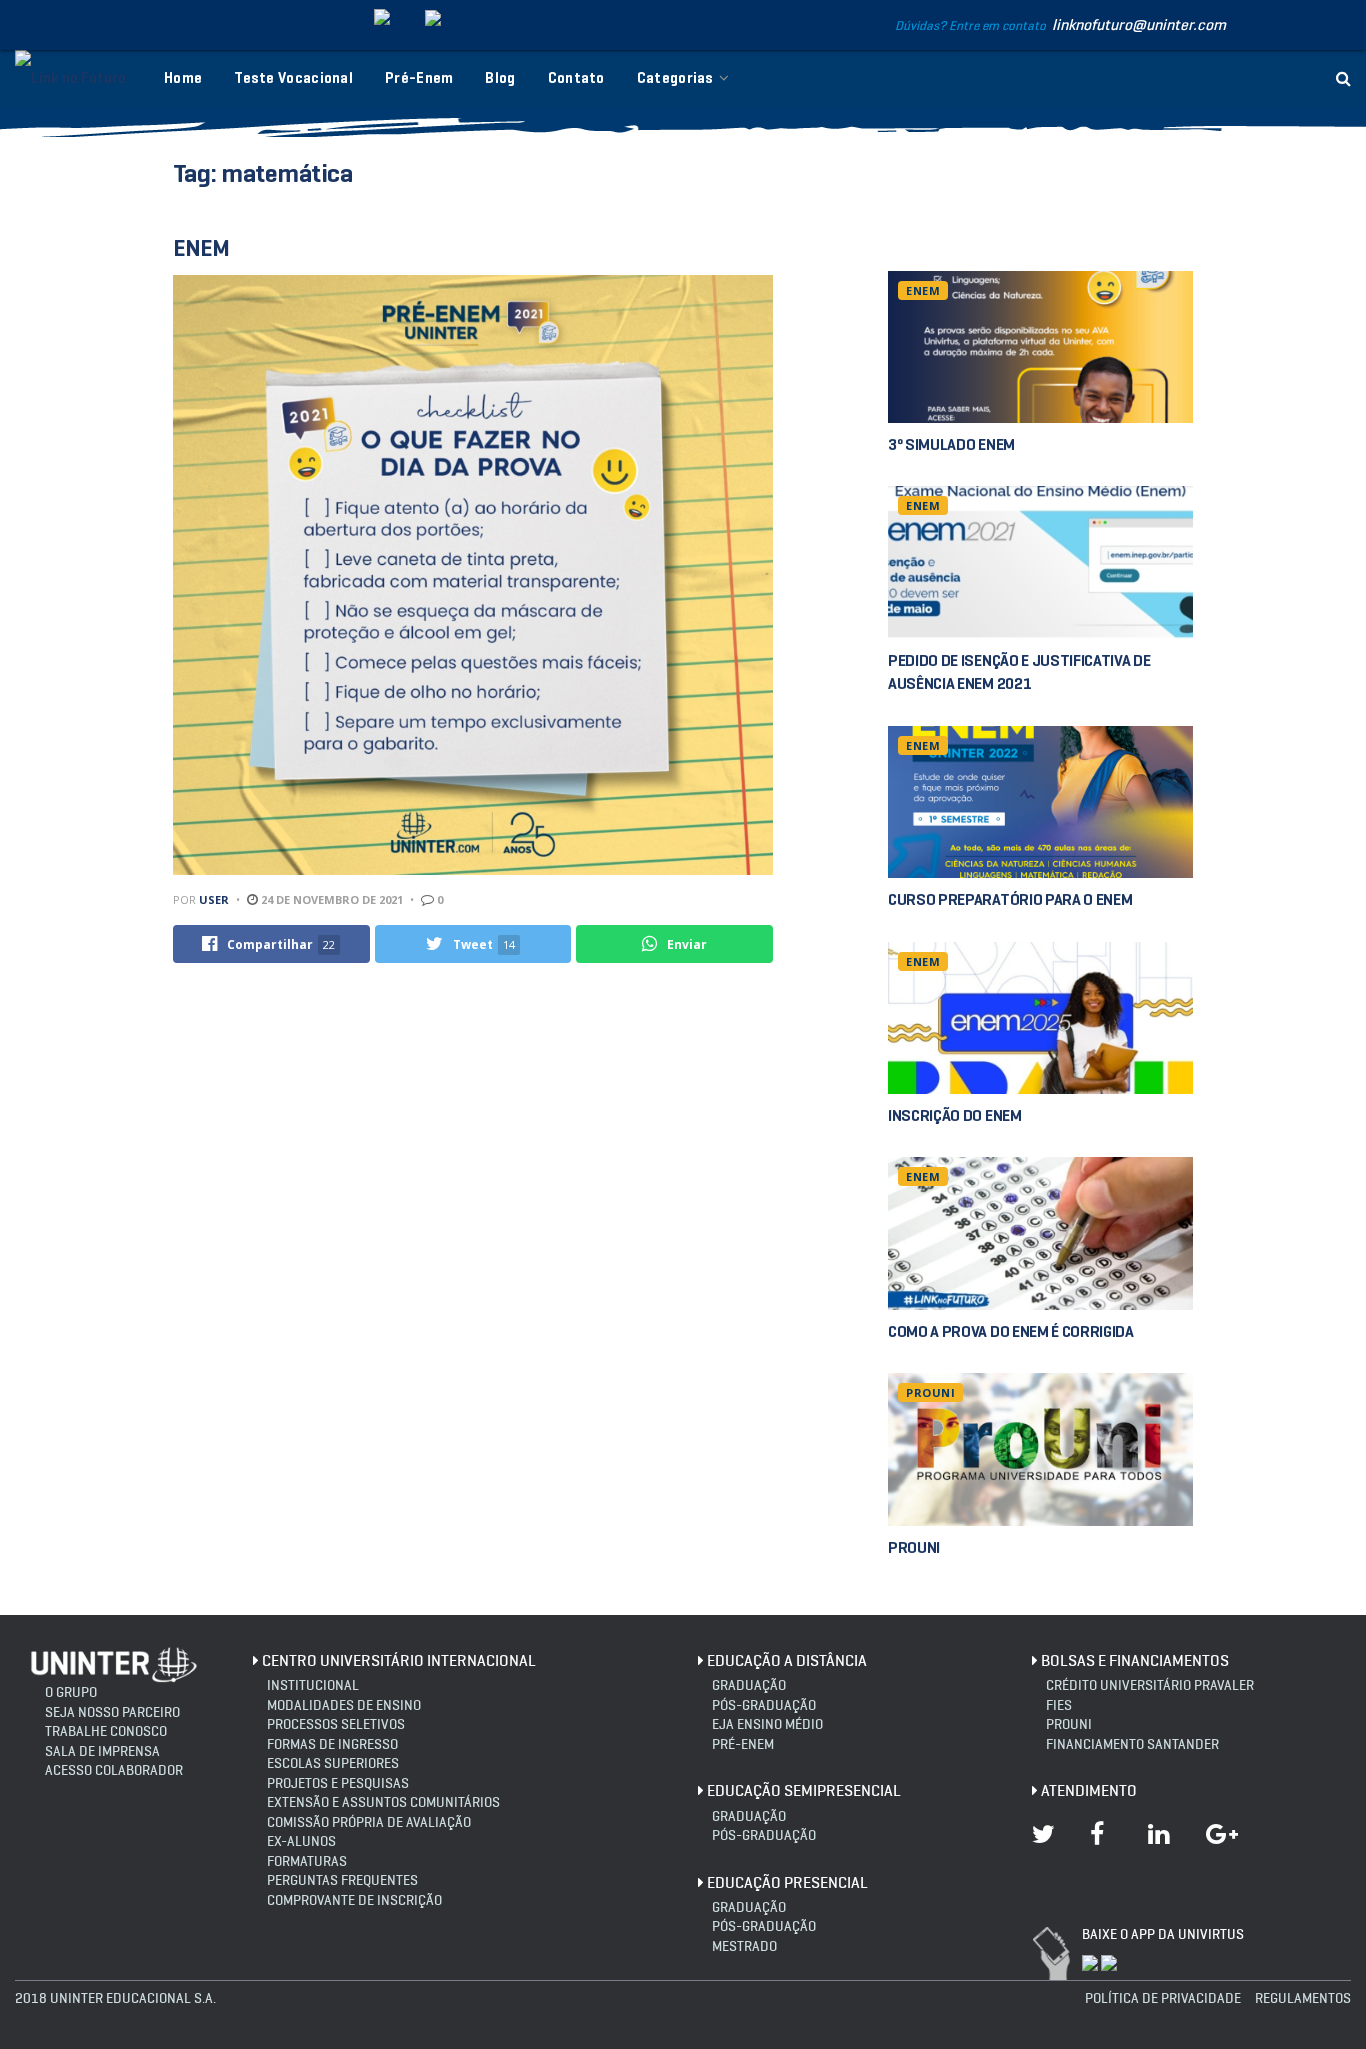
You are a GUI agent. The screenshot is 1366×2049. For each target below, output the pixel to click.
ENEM (923, 290)
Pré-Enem (419, 78)
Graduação (749, 1685)
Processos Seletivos (336, 1724)
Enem (201, 248)
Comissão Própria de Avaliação (369, 1822)
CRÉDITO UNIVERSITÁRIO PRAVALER (1150, 1685)
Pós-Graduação (764, 1835)
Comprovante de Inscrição (354, 1900)
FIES (1059, 1705)
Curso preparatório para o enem (1010, 899)
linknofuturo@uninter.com (1139, 24)
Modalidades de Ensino (344, 1705)
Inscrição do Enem (955, 1115)
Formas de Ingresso (332, 1744)
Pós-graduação (764, 1705)
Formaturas (307, 1861)
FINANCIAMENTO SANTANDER (1132, 1744)
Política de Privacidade (1163, 1998)
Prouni (1069, 1724)
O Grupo (71, 1692)
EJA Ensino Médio (767, 1724)
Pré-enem (743, 1744)
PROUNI (930, 1392)
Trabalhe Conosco (106, 1731)
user (214, 899)
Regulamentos (1303, 1998)
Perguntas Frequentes (342, 1880)
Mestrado (744, 1946)
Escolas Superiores (333, 1763)
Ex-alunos (301, 1841)
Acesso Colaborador (114, 1770)
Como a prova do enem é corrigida (1011, 1331)
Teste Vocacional (293, 78)
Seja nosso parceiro (112, 1712)
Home (183, 78)
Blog (500, 78)
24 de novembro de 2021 (330, 899)
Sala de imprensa (102, 1751)
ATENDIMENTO (1089, 1790)
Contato (576, 78)
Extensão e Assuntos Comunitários (383, 1802)
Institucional (313, 1685)
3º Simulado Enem (951, 444)
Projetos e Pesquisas (338, 1783)
